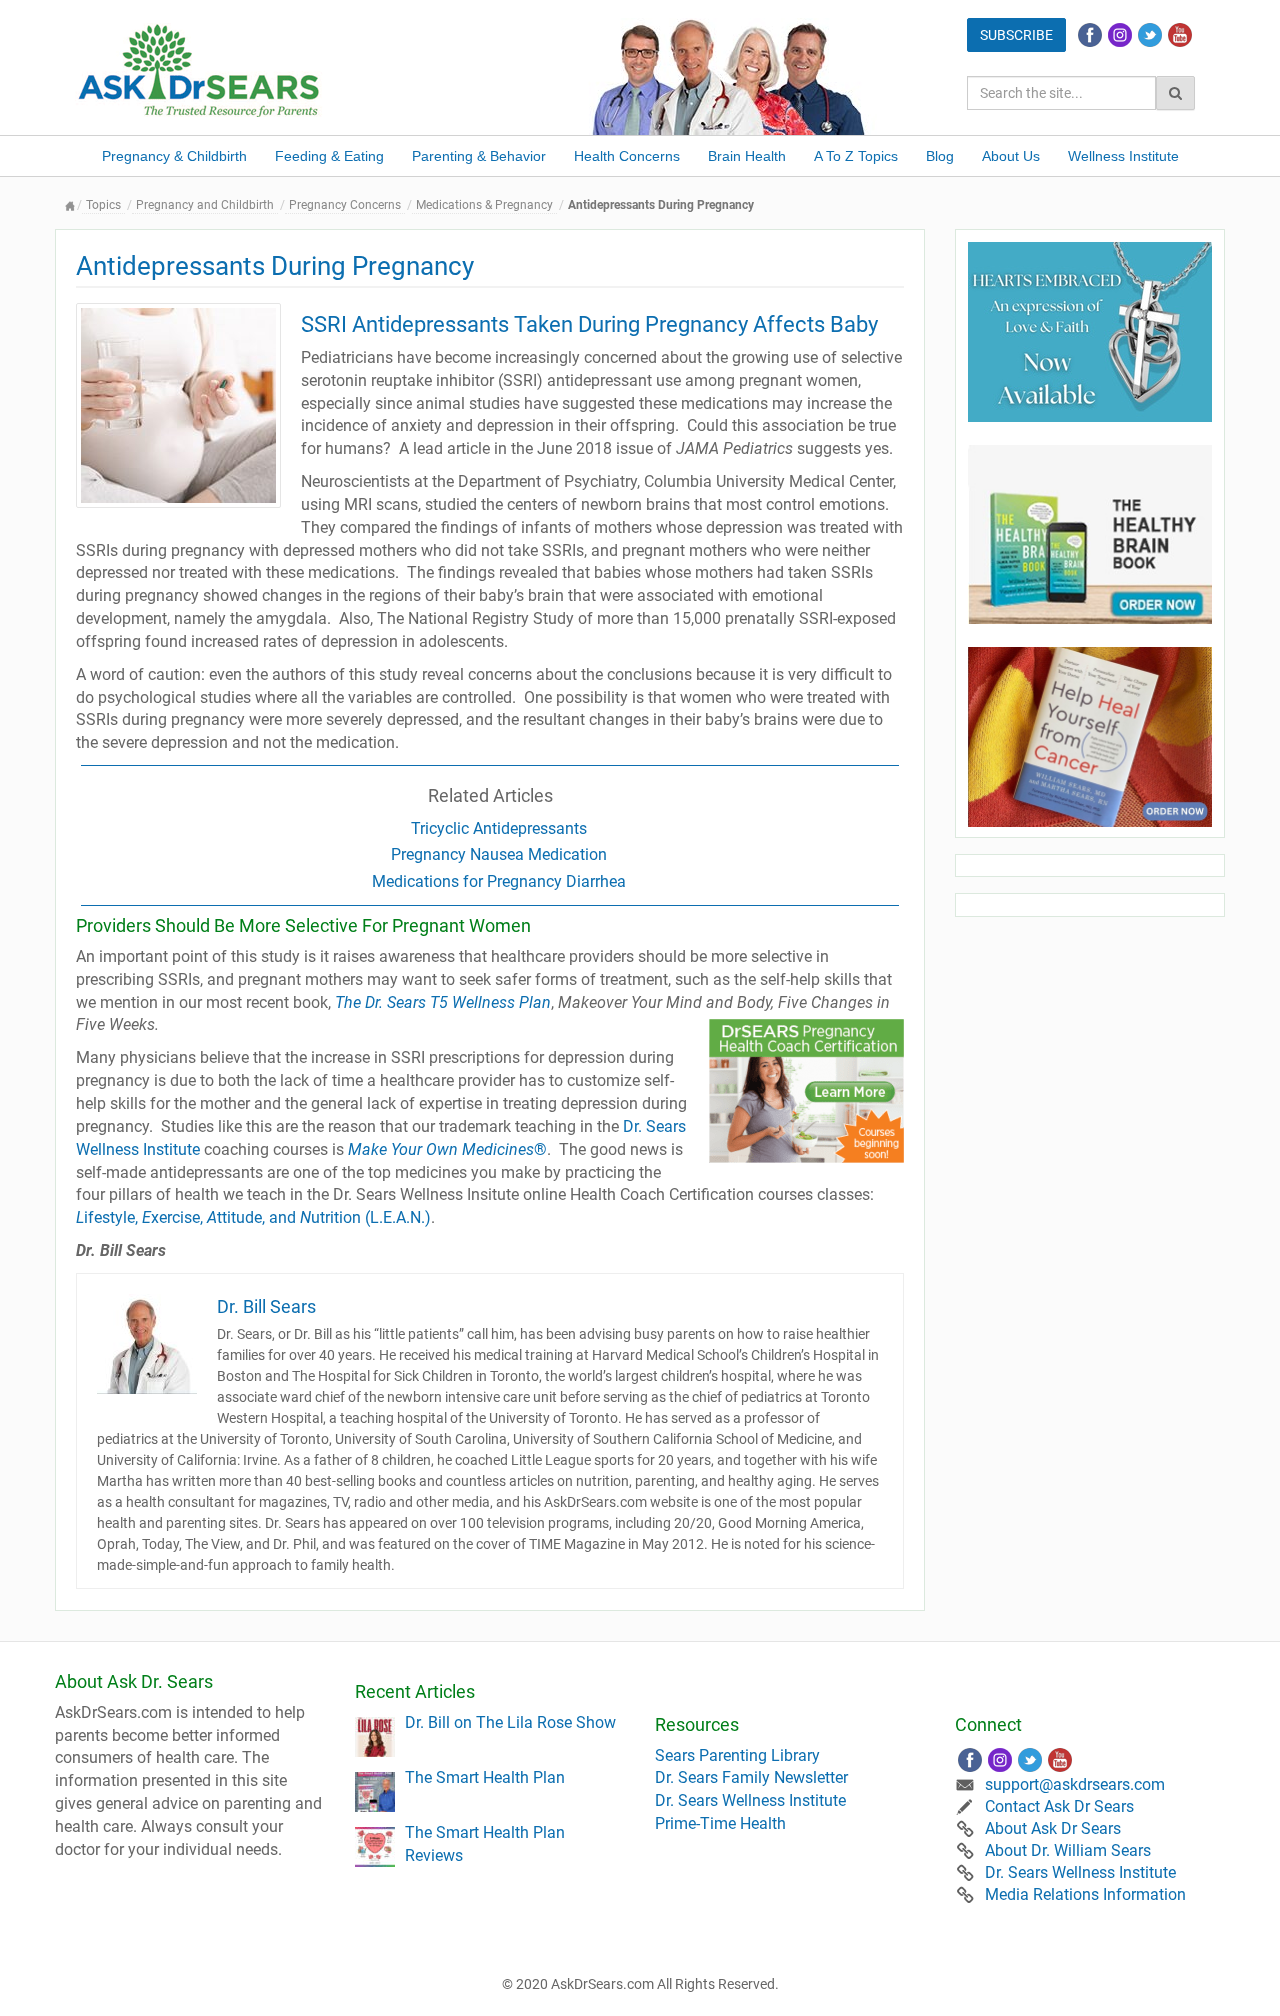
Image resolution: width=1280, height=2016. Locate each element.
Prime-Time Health (720, 1823)
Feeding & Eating (329, 156)
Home (70, 205)
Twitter (1150, 35)
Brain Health (747, 156)
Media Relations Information (1085, 1894)
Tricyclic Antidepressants (499, 828)
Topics (103, 205)
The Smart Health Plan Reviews (485, 1844)
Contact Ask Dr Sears (1059, 1806)
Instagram (1120, 35)
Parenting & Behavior (479, 156)
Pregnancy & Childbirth (174, 156)
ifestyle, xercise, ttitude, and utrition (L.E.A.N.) (253, 1217)
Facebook (1090, 35)
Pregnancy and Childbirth (205, 205)
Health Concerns (627, 156)
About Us (1011, 156)
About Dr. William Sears (1068, 1850)
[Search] (1175, 93)
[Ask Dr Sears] (200, 68)
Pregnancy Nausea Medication (499, 854)
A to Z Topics (856, 156)
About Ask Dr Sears (1053, 1828)
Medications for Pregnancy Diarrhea (499, 881)
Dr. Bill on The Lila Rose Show (510, 1722)
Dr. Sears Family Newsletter (751, 1777)
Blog (940, 156)
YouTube (1180, 35)
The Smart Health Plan (485, 1777)
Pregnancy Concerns (345, 205)
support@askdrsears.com (1075, 1784)
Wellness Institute (1123, 156)
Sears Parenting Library (737, 1755)
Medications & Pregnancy (484, 205)
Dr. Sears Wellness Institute (750, 1800)
